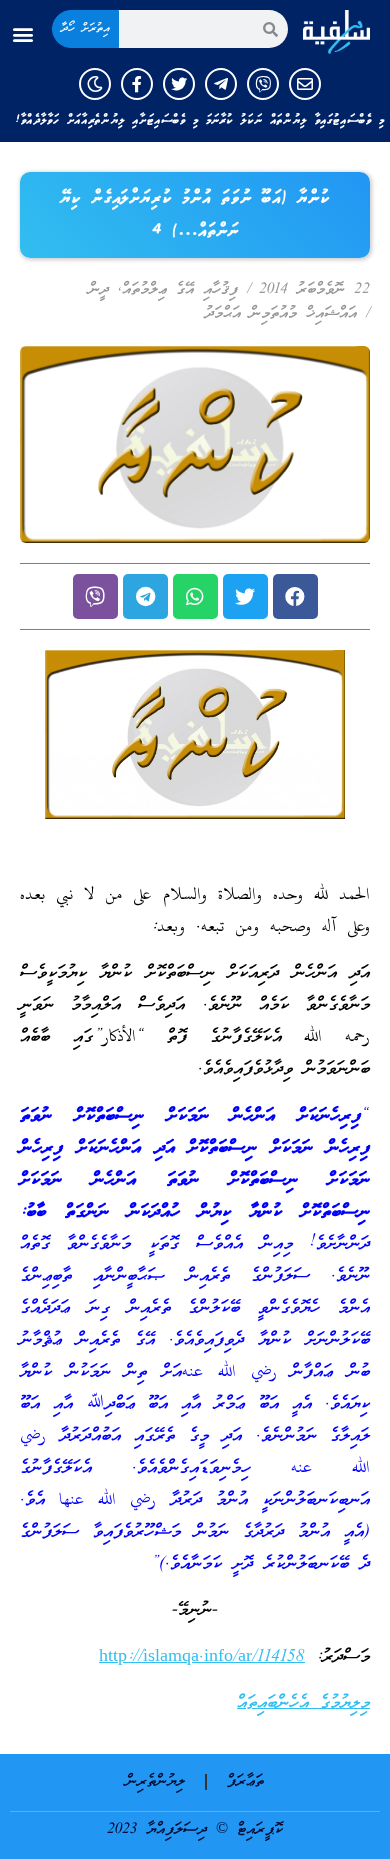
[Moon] (95, 84)
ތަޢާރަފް (245, 1782)
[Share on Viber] (95, 596)
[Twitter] (179, 84)
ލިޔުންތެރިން (155, 1782)
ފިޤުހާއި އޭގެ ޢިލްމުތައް (180, 290)
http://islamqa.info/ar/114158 (202, 1657)
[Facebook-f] (137, 84)
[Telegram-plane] (221, 84)
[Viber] (263, 84)
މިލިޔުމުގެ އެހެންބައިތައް (303, 1703)
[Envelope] (305, 84)
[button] (23, 34)
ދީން (99, 290)
